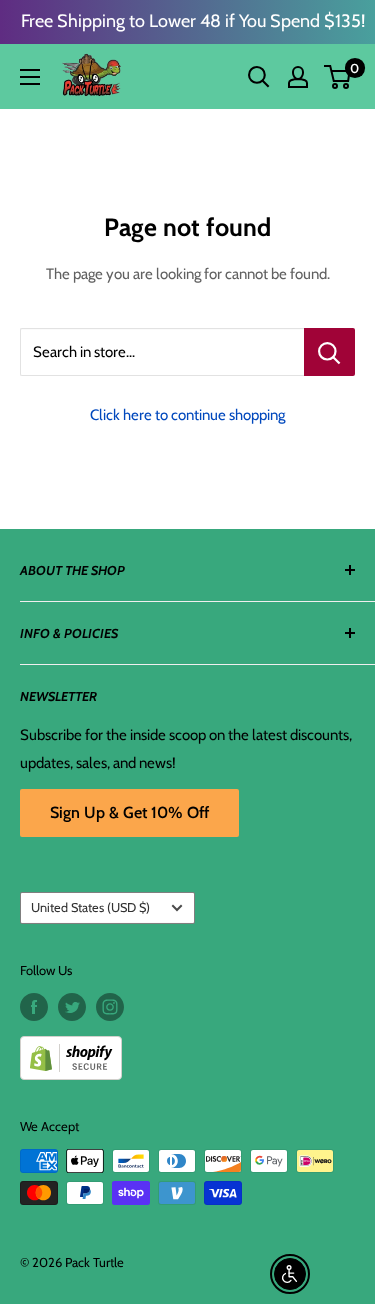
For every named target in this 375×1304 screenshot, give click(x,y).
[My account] (298, 77)
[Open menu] (30, 77)
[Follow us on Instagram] (110, 1007)
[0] (338, 77)
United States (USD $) (90, 907)
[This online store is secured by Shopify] (187, 1050)
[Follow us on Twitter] (72, 1007)
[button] (337, 77)
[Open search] (259, 77)
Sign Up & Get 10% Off (129, 812)
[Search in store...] (329, 352)
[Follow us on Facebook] (34, 1007)
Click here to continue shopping (187, 415)
